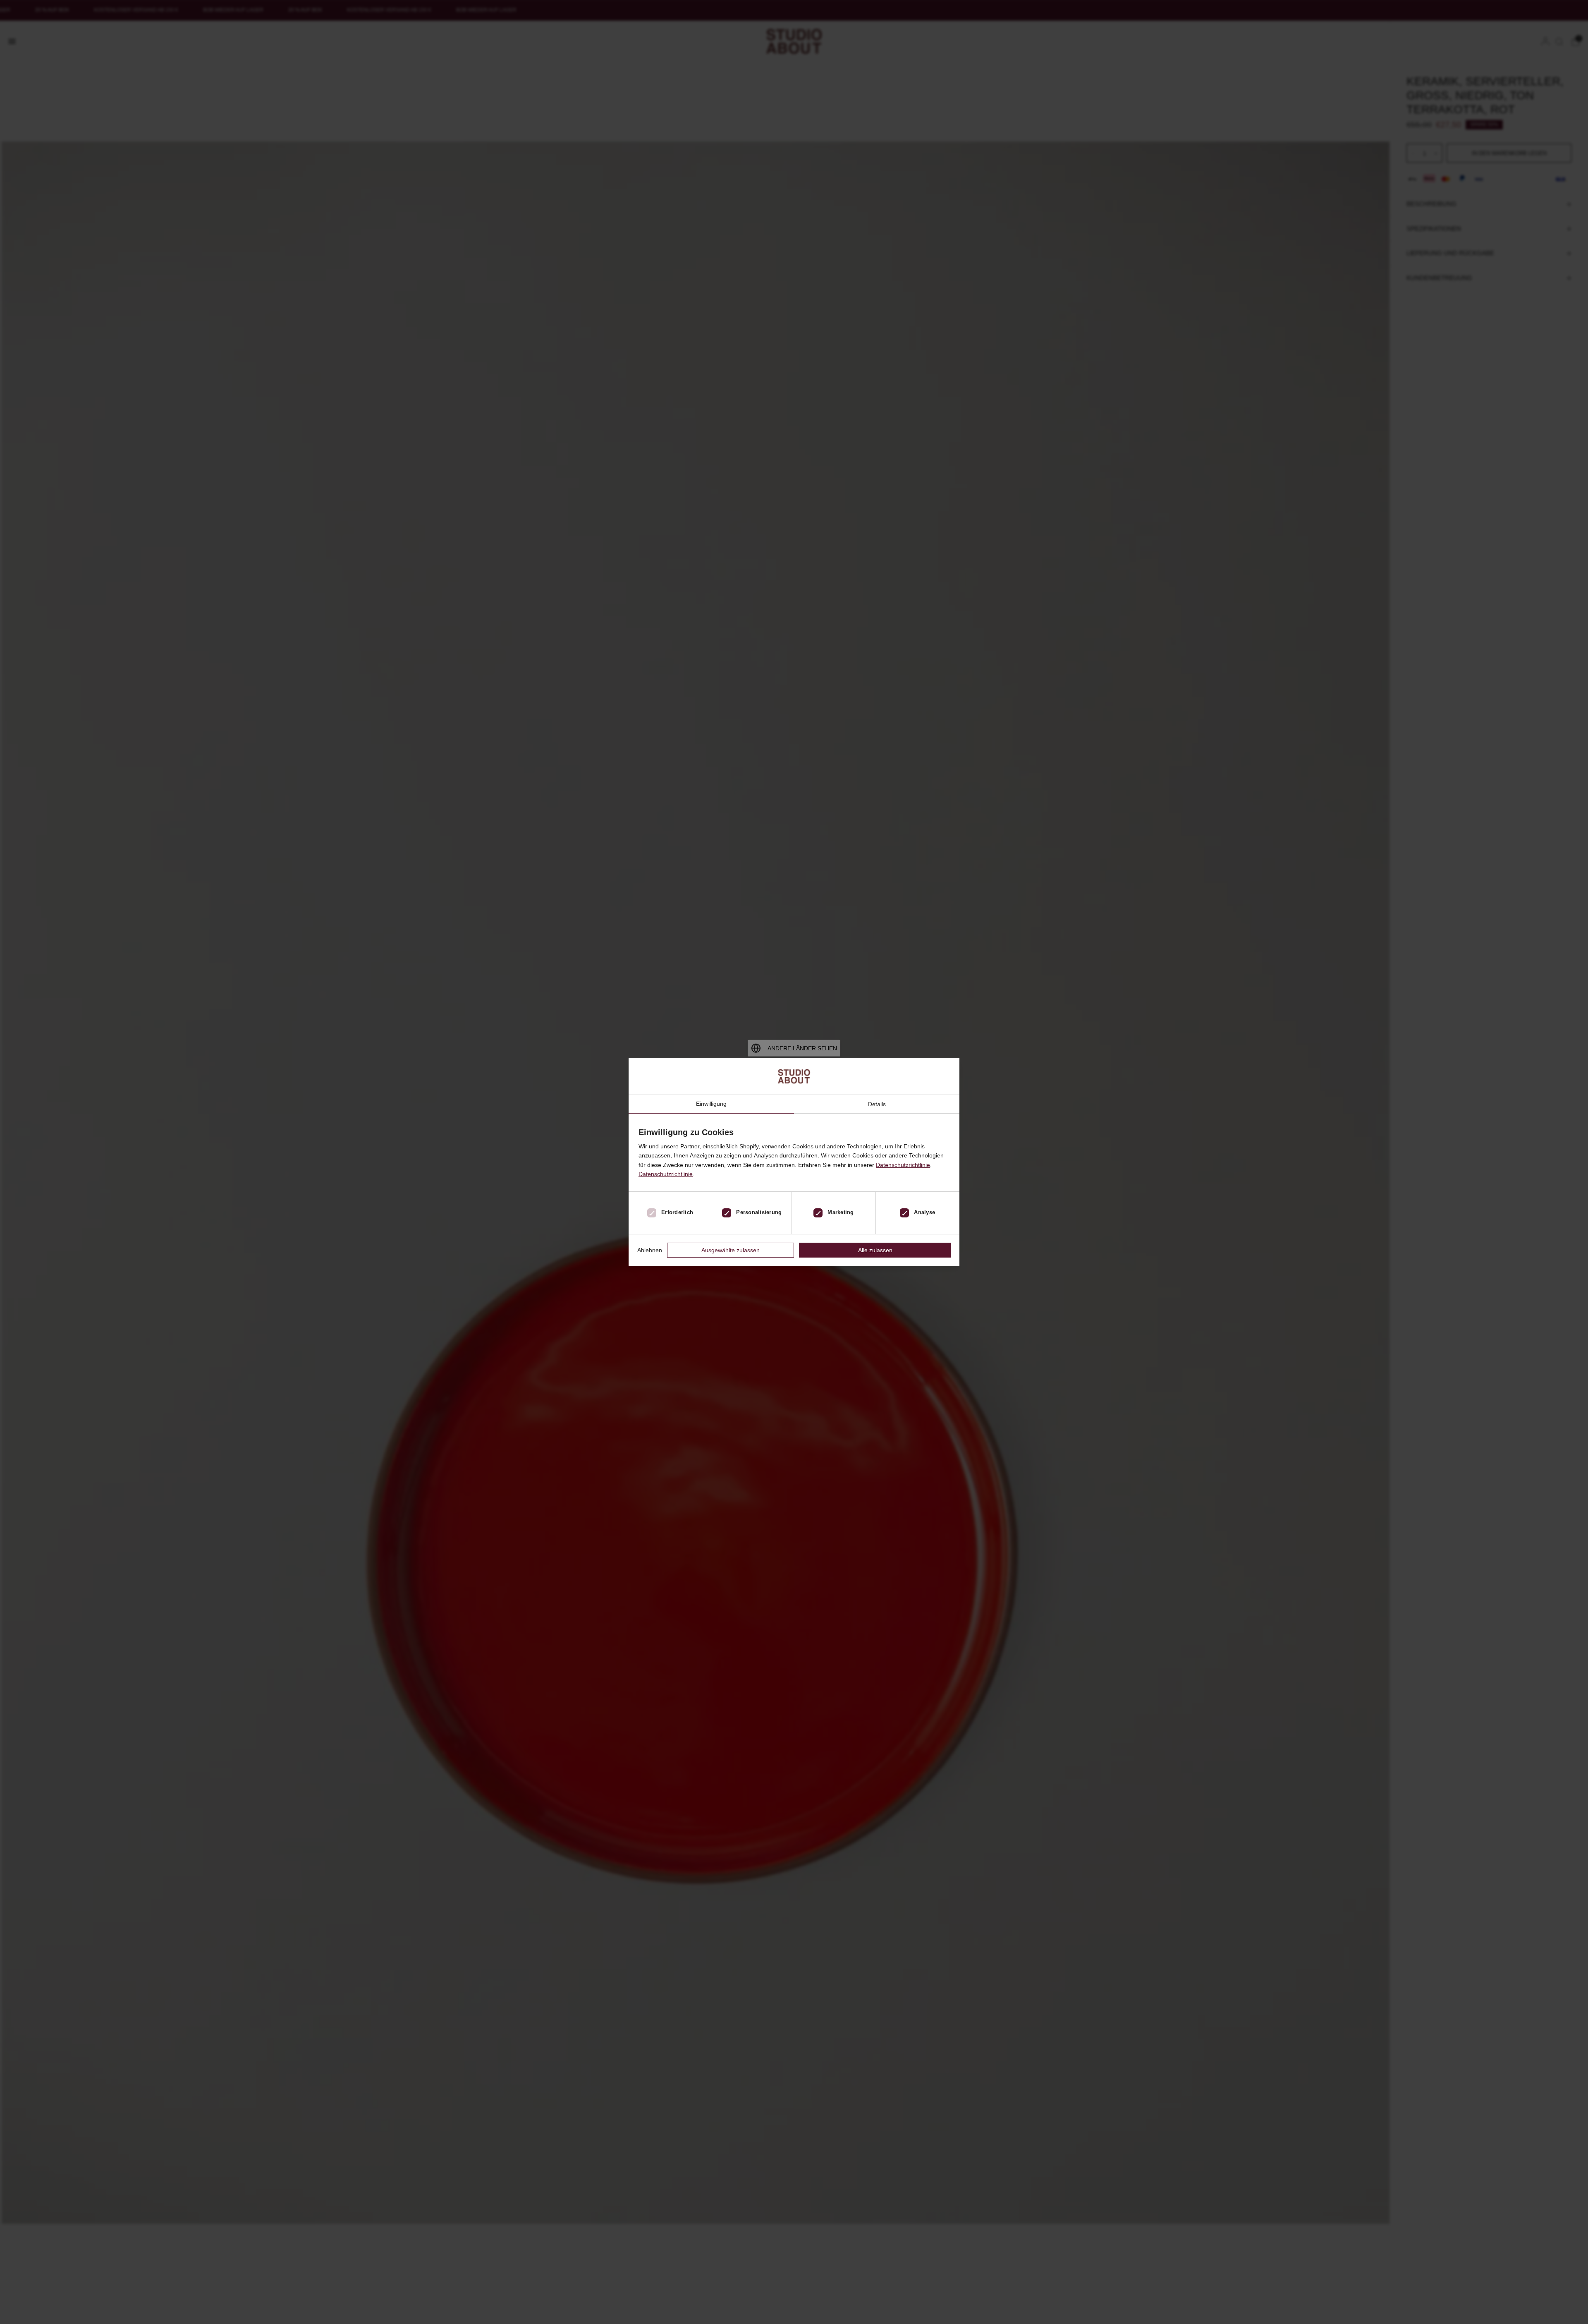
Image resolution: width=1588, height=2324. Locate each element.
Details (877, 1104)
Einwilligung (711, 1104)
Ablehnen (650, 1250)
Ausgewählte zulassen (731, 1250)
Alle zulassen (875, 1250)
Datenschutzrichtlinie (903, 1165)
